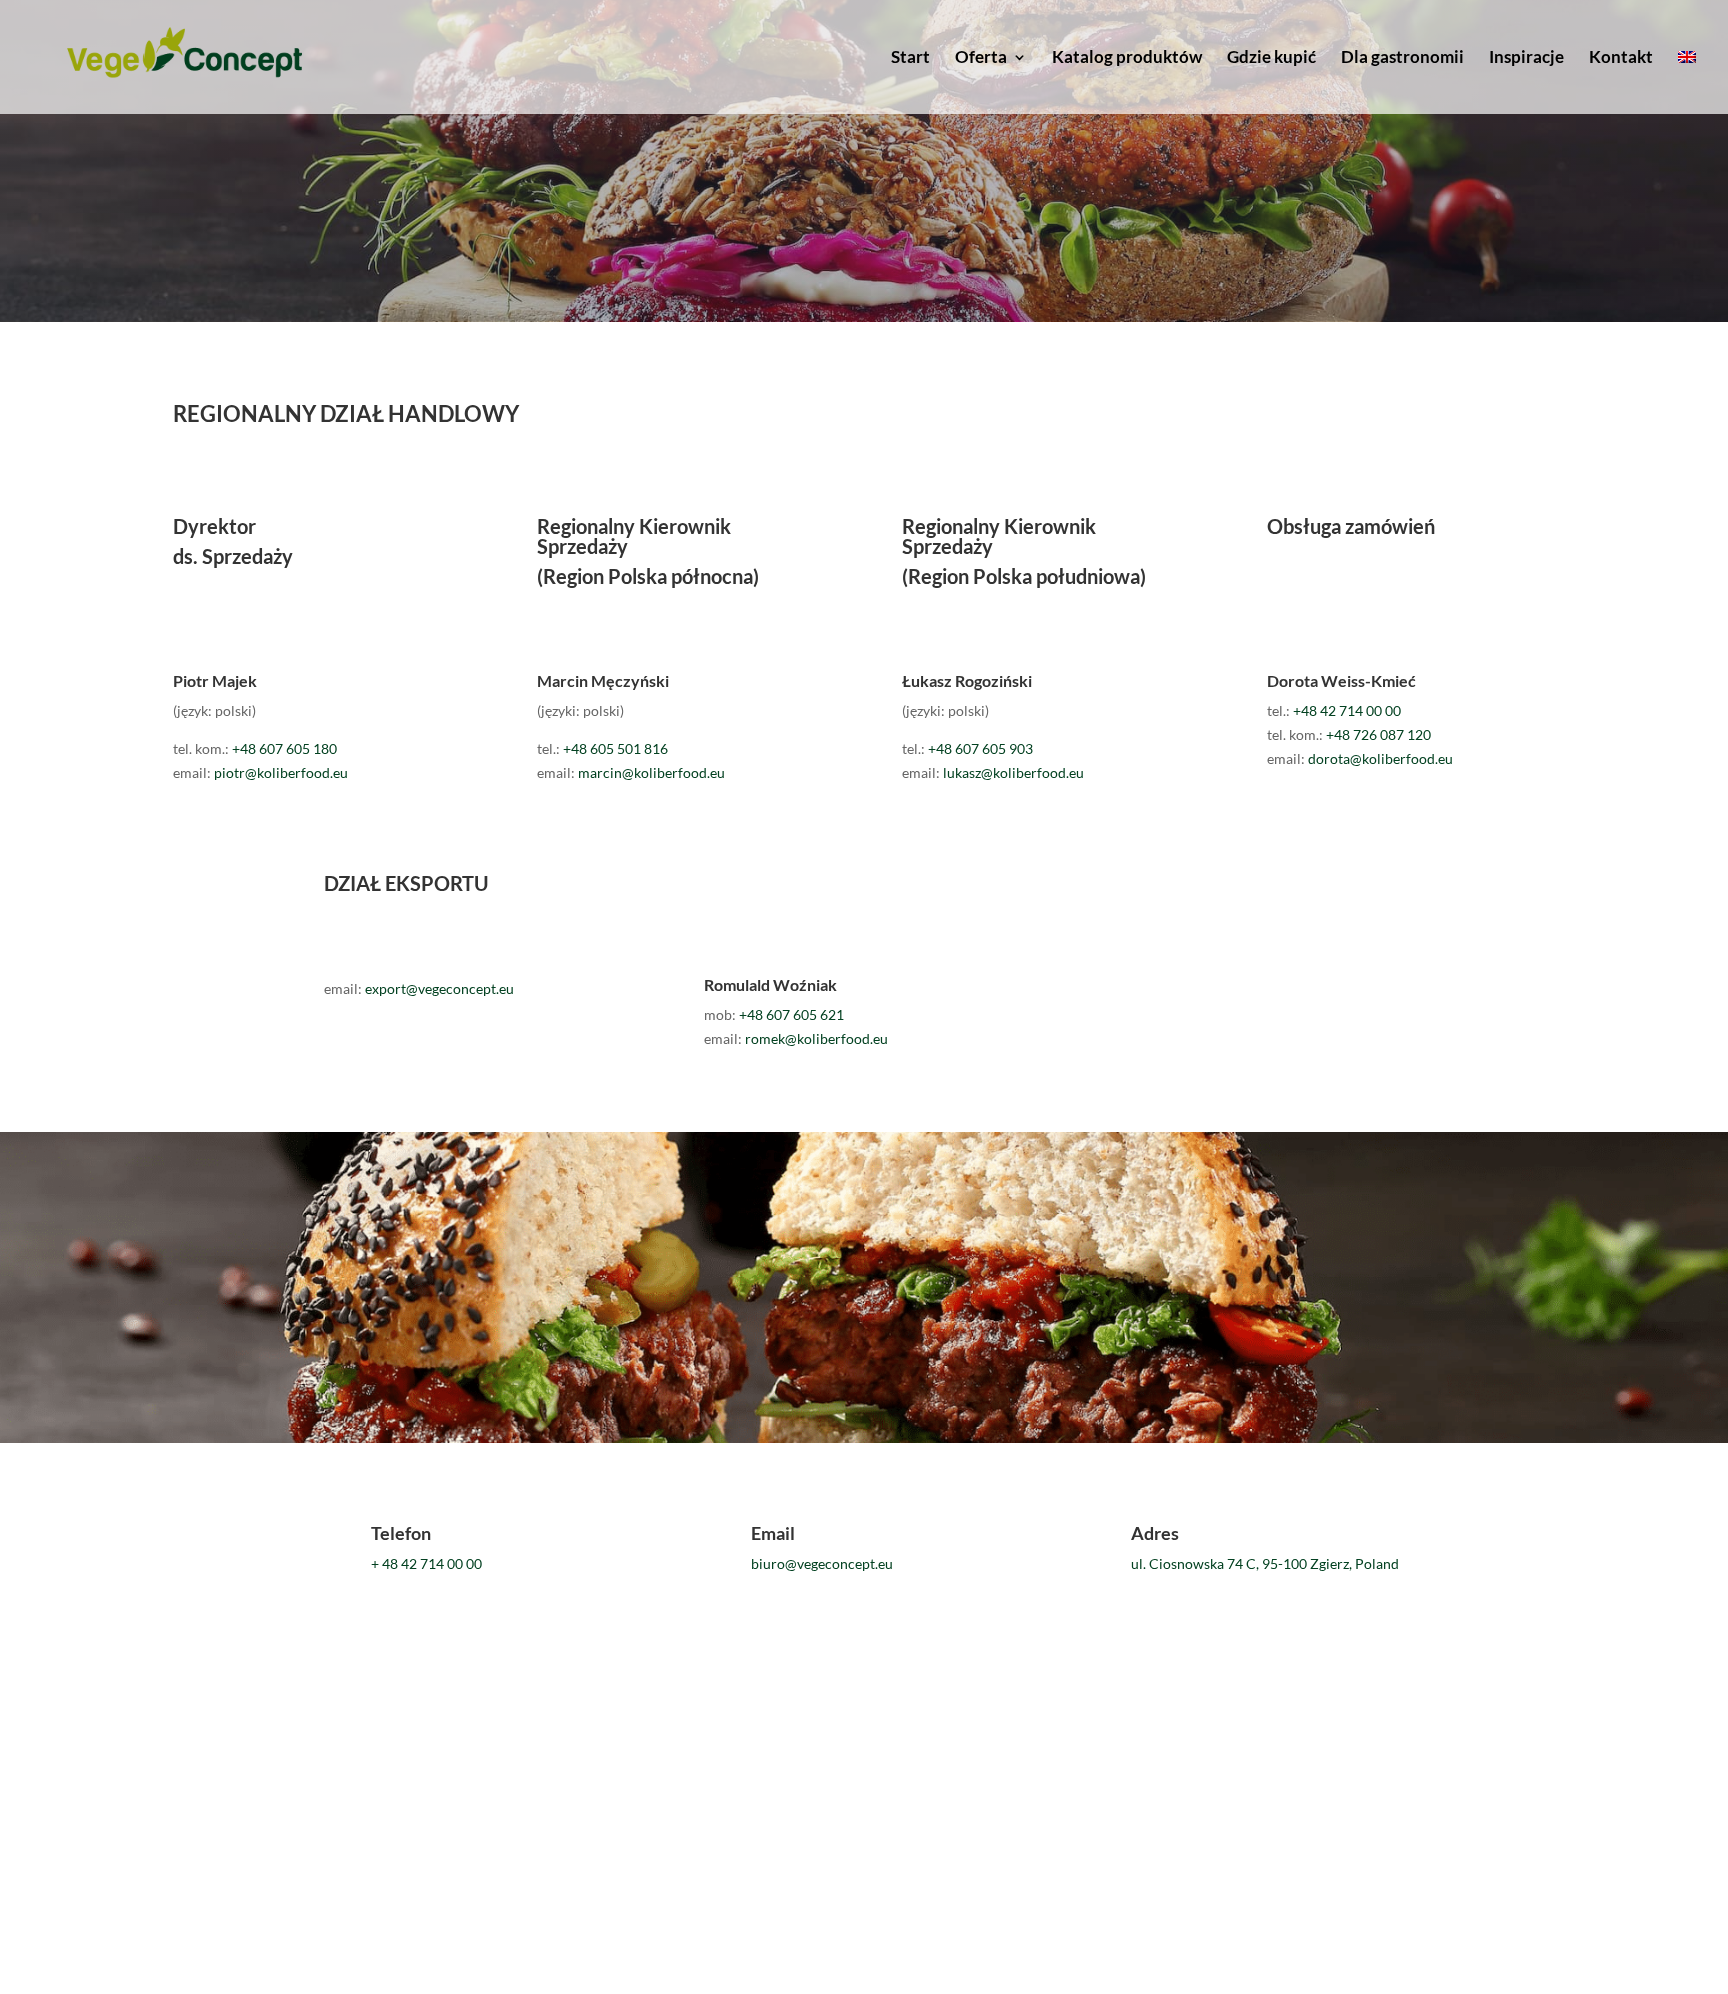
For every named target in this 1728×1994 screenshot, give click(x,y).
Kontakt (1621, 58)
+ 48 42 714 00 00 (426, 1563)
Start (910, 58)
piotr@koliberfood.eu (281, 772)
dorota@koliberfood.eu (1380, 758)
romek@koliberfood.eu (816, 1038)
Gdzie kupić (1271, 58)
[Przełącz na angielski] (1687, 82)
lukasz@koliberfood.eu (1013, 772)
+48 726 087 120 (1378, 734)
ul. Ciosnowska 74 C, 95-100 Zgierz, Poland (1265, 1563)
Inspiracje (1526, 58)
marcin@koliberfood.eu (651, 772)
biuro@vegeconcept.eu (822, 1563)
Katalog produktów (1127, 58)
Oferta (981, 58)
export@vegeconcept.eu (439, 988)
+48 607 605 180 (284, 748)
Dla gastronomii (1402, 58)
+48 (615, 748)
